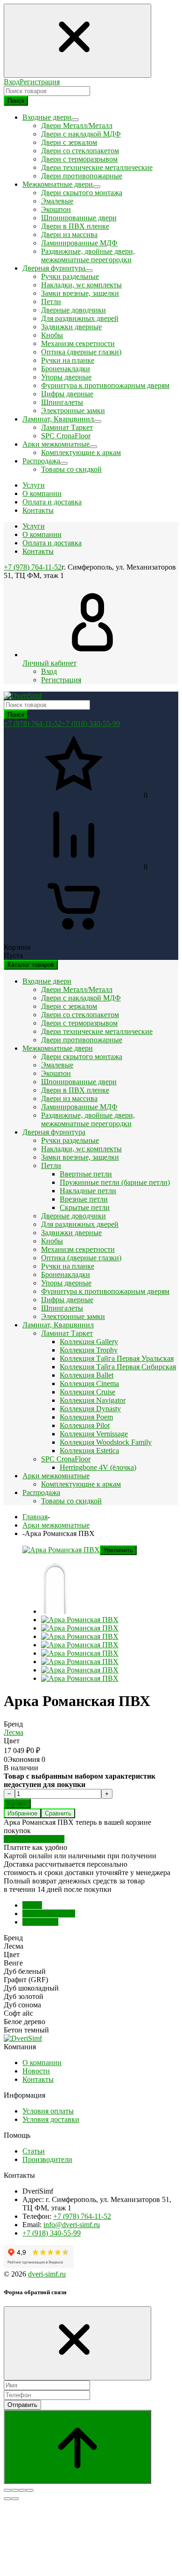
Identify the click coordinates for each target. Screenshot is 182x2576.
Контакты (38, 551)
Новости (36, 2071)
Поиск (16, 101)
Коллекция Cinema (89, 1383)
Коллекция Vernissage (94, 1434)
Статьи (34, 2151)
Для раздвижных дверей (80, 318)
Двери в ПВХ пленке (75, 226)
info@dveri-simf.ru (72, 2225)
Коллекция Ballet (87, 1375)
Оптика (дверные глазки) (81, 352)
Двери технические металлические (97, 167)
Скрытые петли (85, 1207)
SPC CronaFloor (66, 436)
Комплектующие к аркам (81, 452)
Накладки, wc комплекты (81, 285)
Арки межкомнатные (56, 1476)
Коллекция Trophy (89, 1350)
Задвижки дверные (71, 327)
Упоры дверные (66, 377)
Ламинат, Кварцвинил (58, 1325)
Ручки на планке (68, 360)
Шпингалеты (62, 402)
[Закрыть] (77, 2343)
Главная (35, 1517)
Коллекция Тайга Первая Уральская (117, 1358)
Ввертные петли (86, 1174)
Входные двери (47, 981)
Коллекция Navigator (93, 1400)
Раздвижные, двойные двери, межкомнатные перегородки (88, 255)
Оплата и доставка (52, 543)
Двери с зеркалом (69, 142)
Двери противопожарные (82, 176)
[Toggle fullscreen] (22, 2490)
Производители (47, 2159)
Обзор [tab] (32, 1905)
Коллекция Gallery (89, 1342)
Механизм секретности (78, 343)
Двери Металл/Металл (77, 126)
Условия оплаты (48, 2111)
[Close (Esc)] (7, 2490)
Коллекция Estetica (89, 1451)
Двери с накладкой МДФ (81, 134)
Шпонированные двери (79, 218)
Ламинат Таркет (67, 427)
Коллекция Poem (86, 1417)
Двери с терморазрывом (79, 159)
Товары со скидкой (71, 469)
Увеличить (118, 1550)
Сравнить (58, 1813)
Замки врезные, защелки (80, 293)
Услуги (34, 526)
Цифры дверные (67, 394)
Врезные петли (84, 1199)
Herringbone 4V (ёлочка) (98, 1467)
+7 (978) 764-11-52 (33, 567)
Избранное (22, 1813)
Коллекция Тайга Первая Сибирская (118, 1367)
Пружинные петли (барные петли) (115, 1182)
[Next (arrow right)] (15, 2499)
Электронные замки (73, 411)
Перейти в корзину (34, 1839)
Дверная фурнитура (54, 1132)
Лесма (14, 1732)
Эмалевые (57, 201)
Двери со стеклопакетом (80, 151)
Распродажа (41, 1492)
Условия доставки (51, 2119)
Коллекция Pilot (85, 1425)
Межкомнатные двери (58, 1048)
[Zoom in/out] (30, 2490)
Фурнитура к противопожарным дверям (105, 385)
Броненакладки (66, 369)
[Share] (15, 2490)
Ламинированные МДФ (79, 243)
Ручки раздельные (70, 276)
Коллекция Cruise (87, 1392)
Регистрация (40, 82)
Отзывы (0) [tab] (40, 1922)
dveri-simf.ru (47, 2274)
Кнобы (52, 335)
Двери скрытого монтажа (82, 193)
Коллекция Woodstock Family (106, 1442)
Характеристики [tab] (49, 1913)
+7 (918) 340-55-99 (91, 724)
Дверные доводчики (73, 310)
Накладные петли (88, 1191)
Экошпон (56, 209)
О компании (42, 534)
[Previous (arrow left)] (7, 2499)
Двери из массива (69, 234)
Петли (51, 302)
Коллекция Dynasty (90, 1409)
